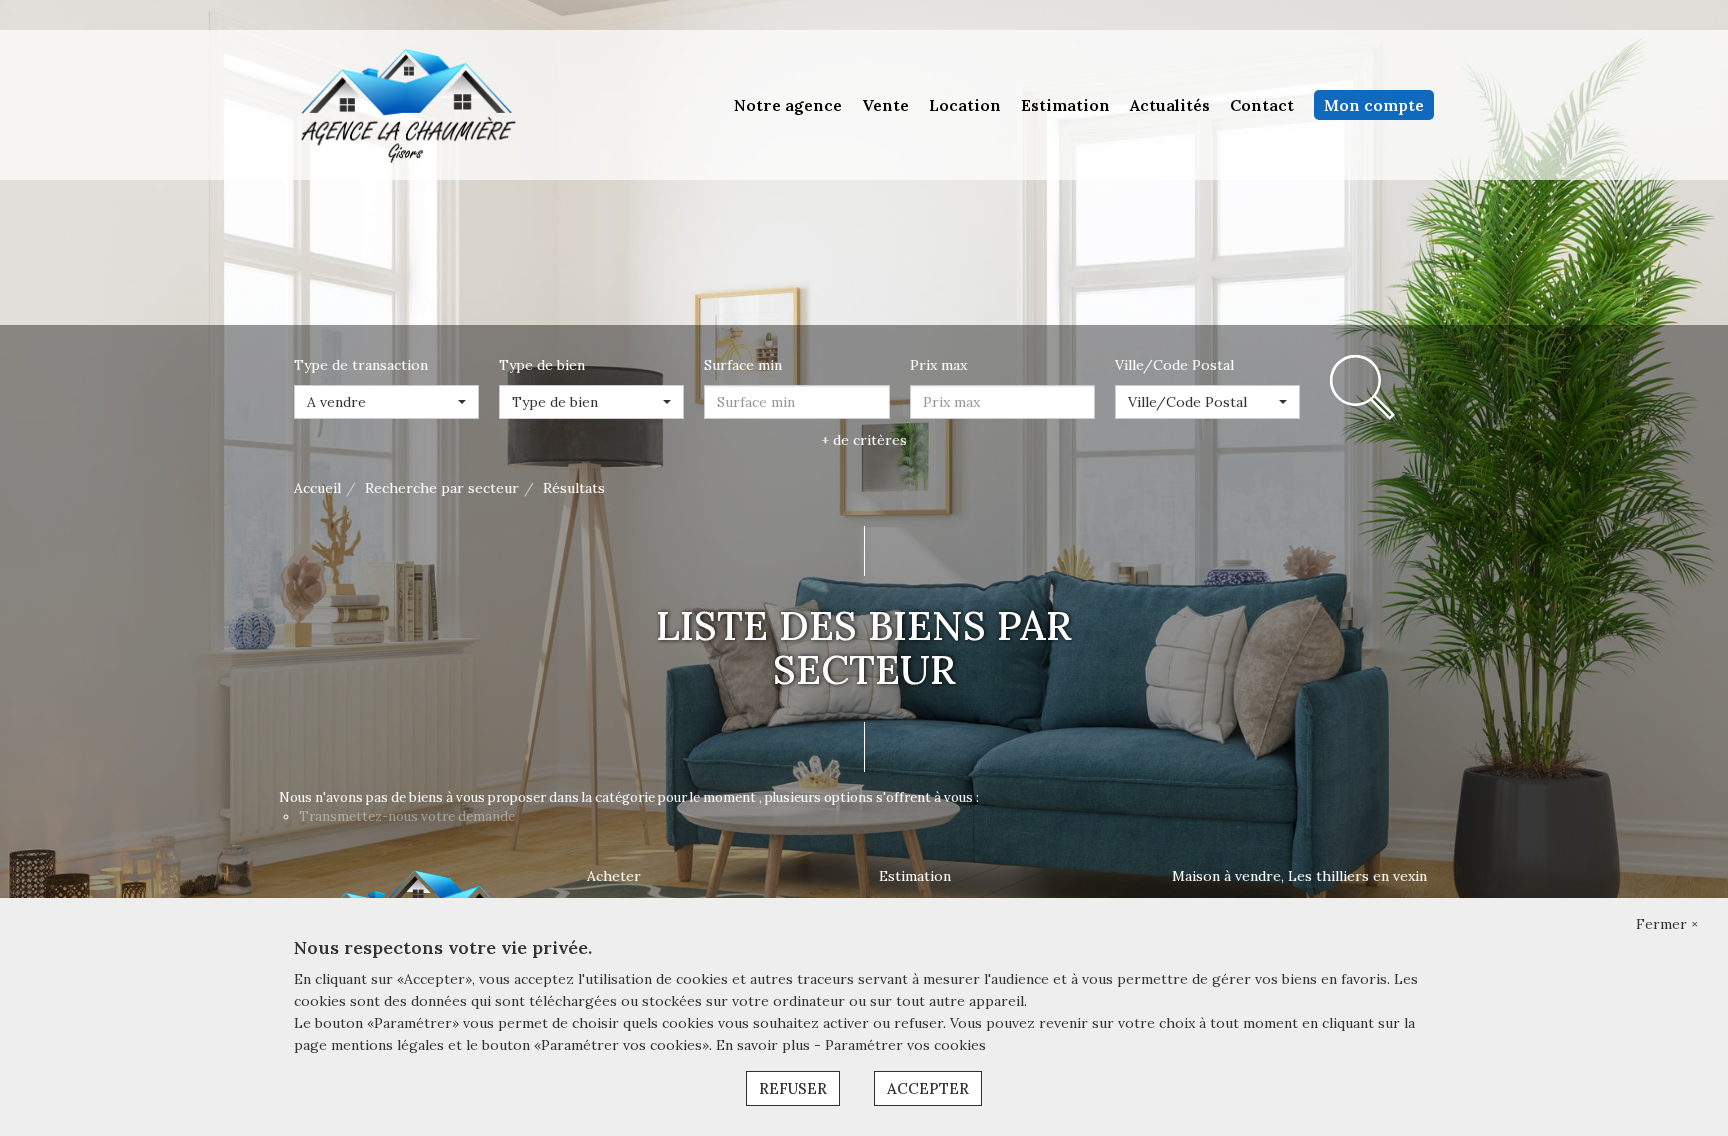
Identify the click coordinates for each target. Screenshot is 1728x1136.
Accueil (317, 488)
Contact (1262, 105)
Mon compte (1374, 105)
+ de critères (864, 440)
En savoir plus (765, 1045)
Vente (885, 105)
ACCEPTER (928, 1088)
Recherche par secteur (442, 488)
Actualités (1170, 105)
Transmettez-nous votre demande (407, 816)
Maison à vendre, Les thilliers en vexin (1299, 876)
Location (965, 105)
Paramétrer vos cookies (905, 1045)
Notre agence (788, 105)
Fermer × (1667, 924)
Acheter (614, 876)
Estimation (1065, 105)
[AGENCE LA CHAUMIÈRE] (406, 104)
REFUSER (793, 1088)
